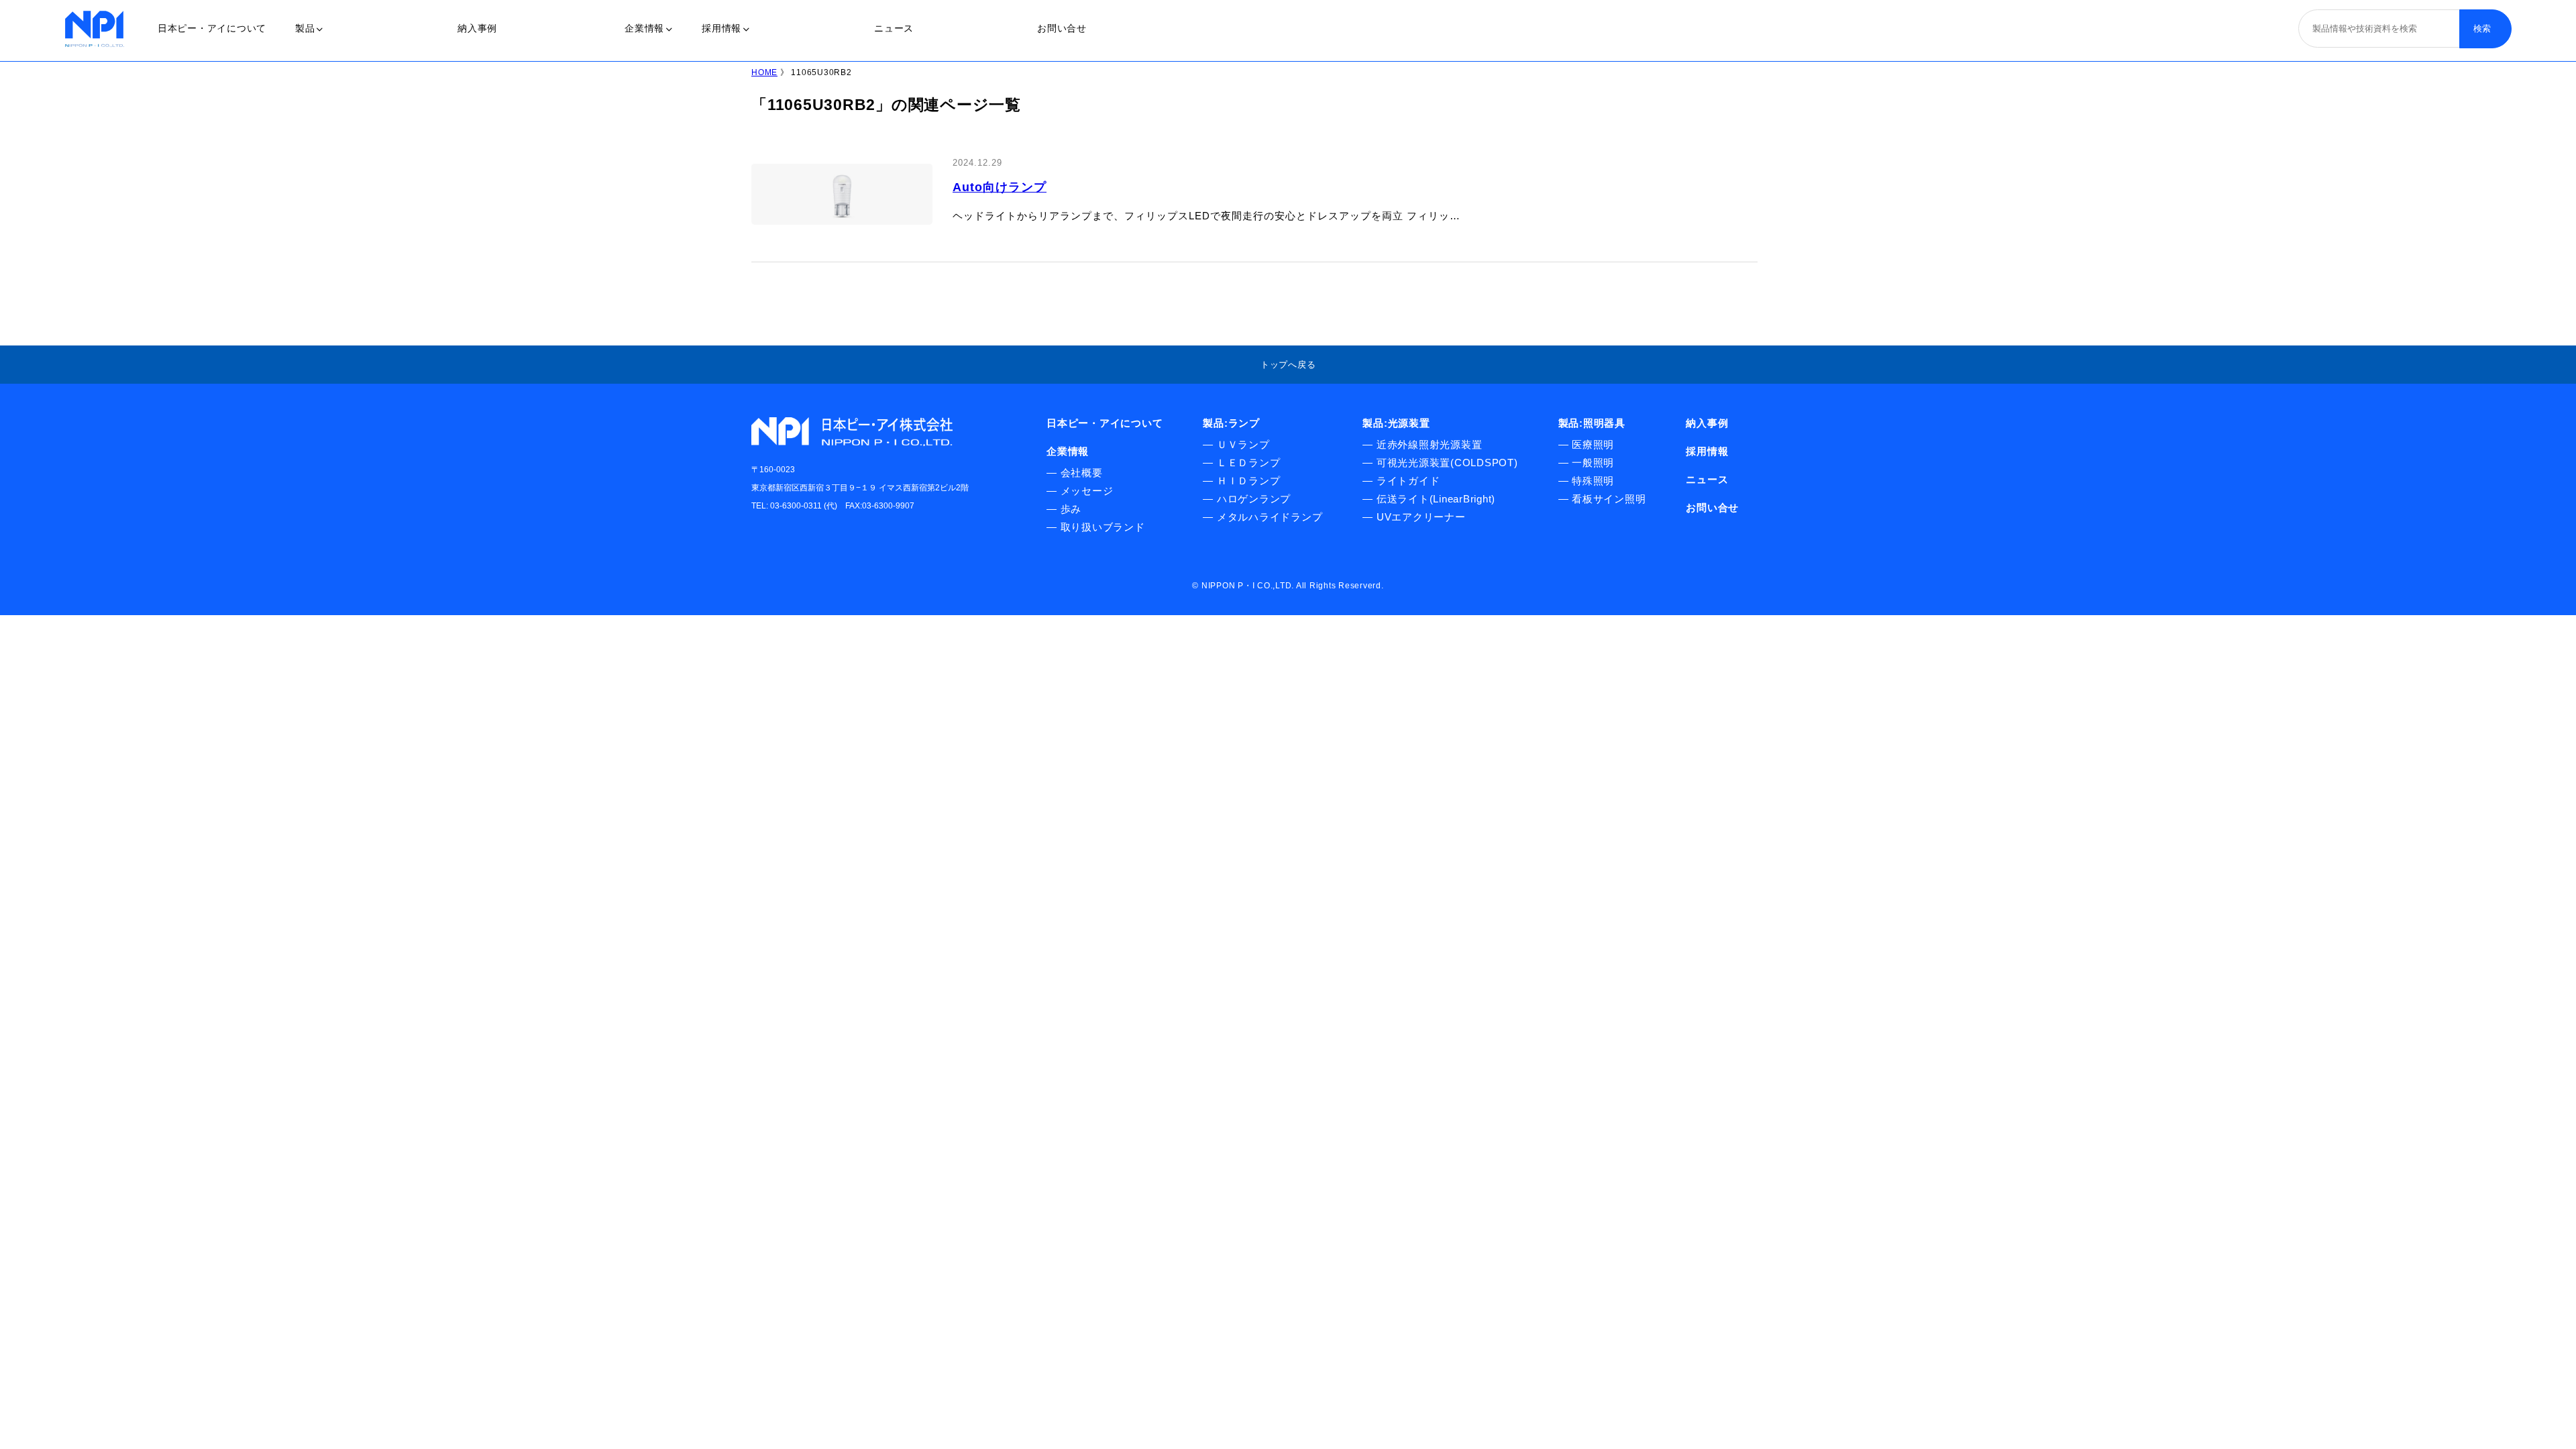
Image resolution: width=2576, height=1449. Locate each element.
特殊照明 (1593, 481)
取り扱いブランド (1103, 527)
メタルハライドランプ (1270, 517)
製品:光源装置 (1396, 423)
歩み (1071, 509)
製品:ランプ (1231, 423)
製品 (305, 28)
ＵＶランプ (1243, 444)
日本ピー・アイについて (212, 28)
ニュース (894, 28)
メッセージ (1087, 491)
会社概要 (1082, 473)
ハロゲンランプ (1254, 499)
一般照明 (1593, 463)
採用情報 (721, 28)
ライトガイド (1408, 481)
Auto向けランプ (1000, 187)
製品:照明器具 (1592, 423)
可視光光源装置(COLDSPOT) (1447, 463)
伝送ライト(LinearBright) (1436, 499)
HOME (764, 72)
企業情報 (644, 28)
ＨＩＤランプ (1249, 481)
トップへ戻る (1288, 365)
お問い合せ (1062, 28)
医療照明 (1593, 444)
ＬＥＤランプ (1249, 463)
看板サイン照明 (1609, 499)
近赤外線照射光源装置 (1430, 444)
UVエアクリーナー (1421, 517)
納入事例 (477, 28)
